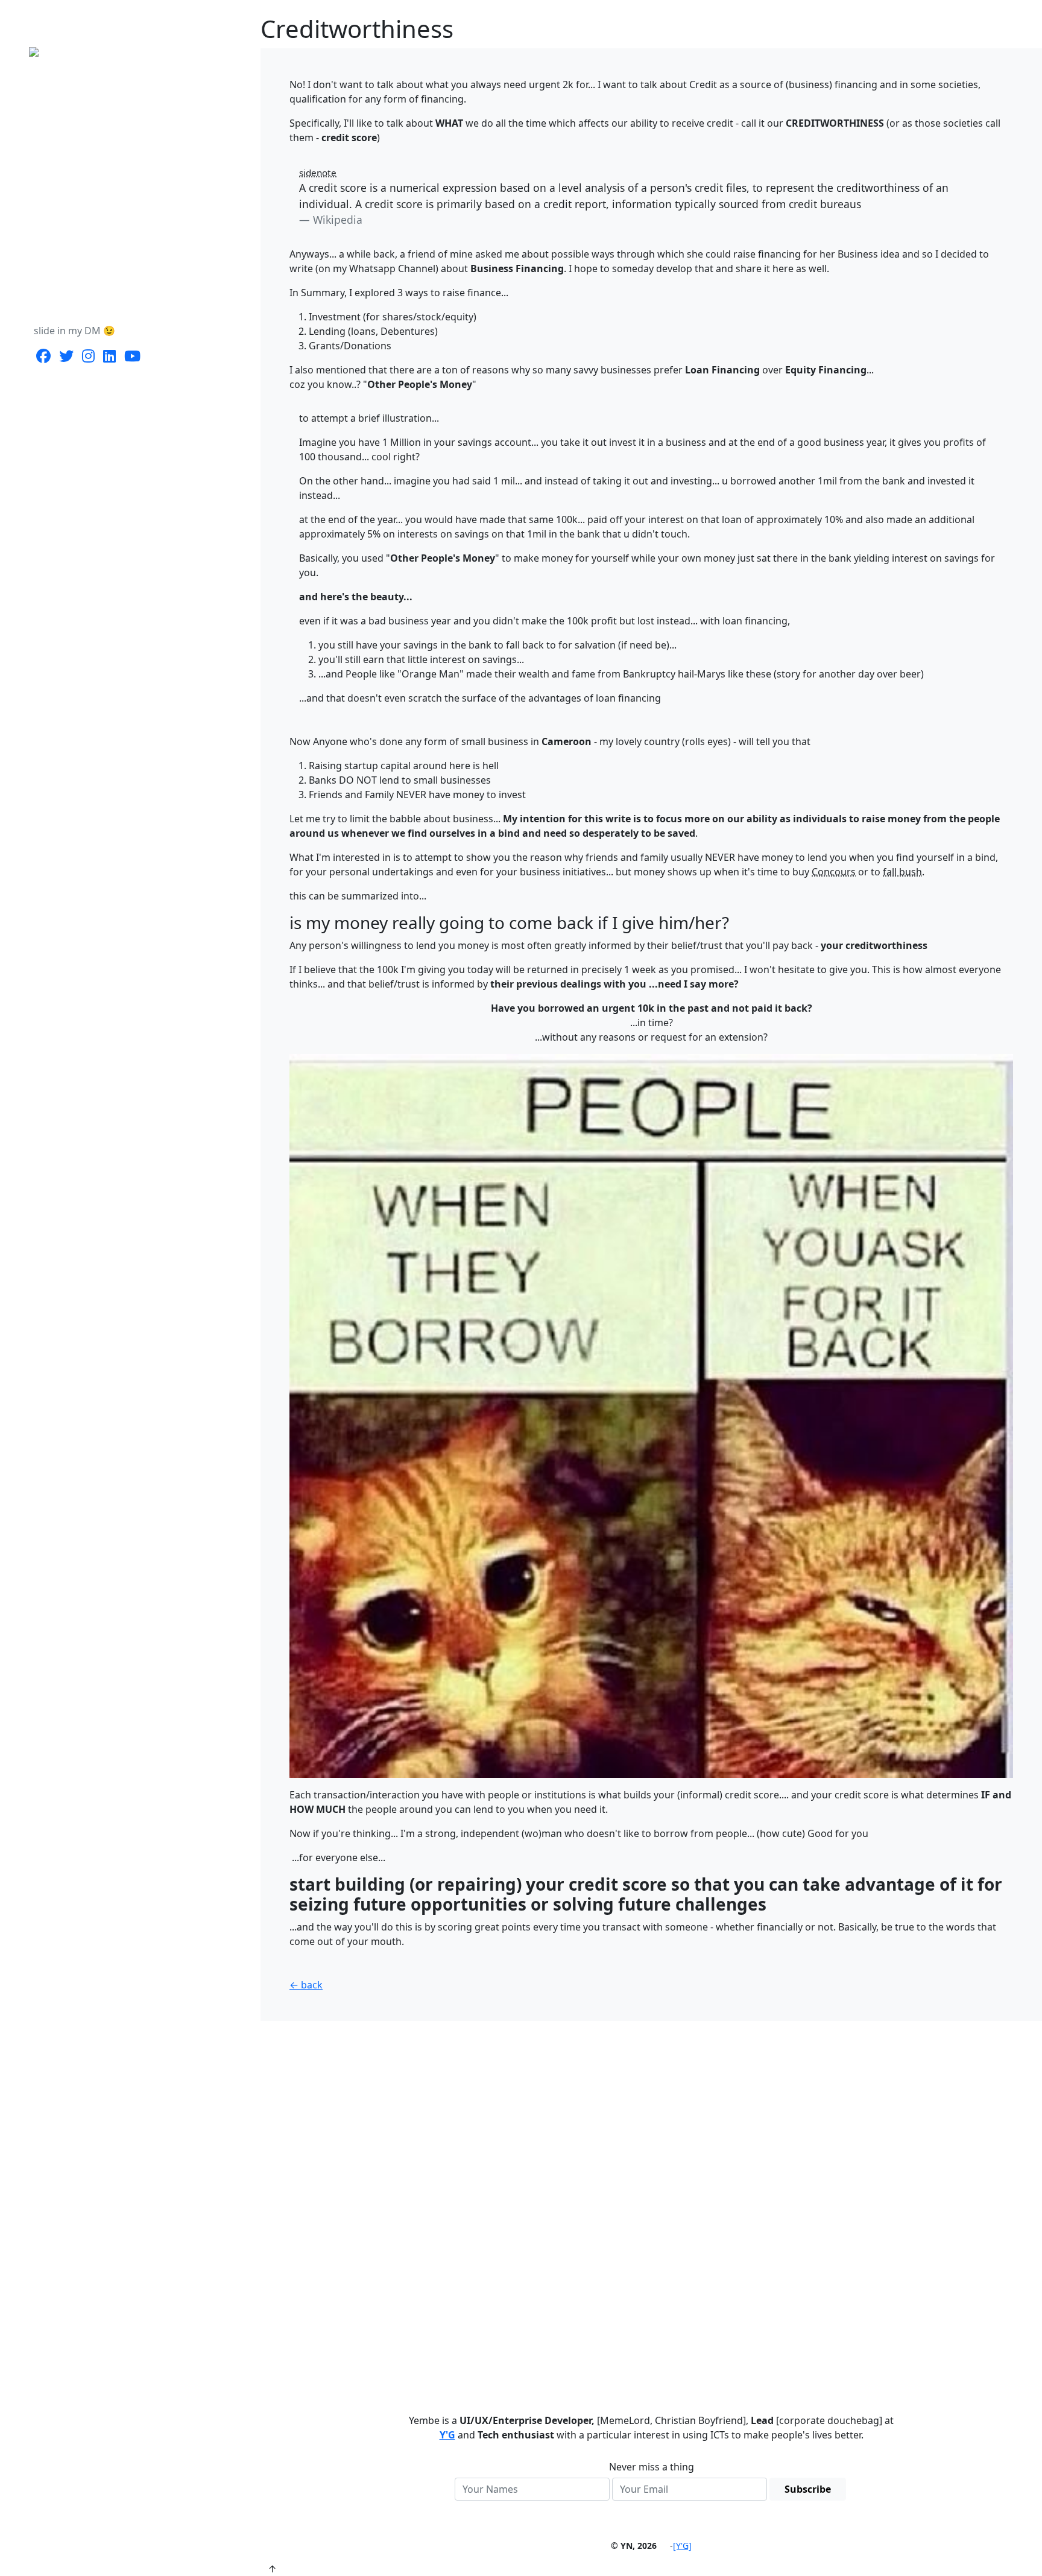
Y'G (447, 2435)
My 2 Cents (59, 229)
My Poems (58, 253)
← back (306, 1985)
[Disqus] (651, 2201)
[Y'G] (682, 2546)
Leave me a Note (71, 278)
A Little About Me (73, 205)
